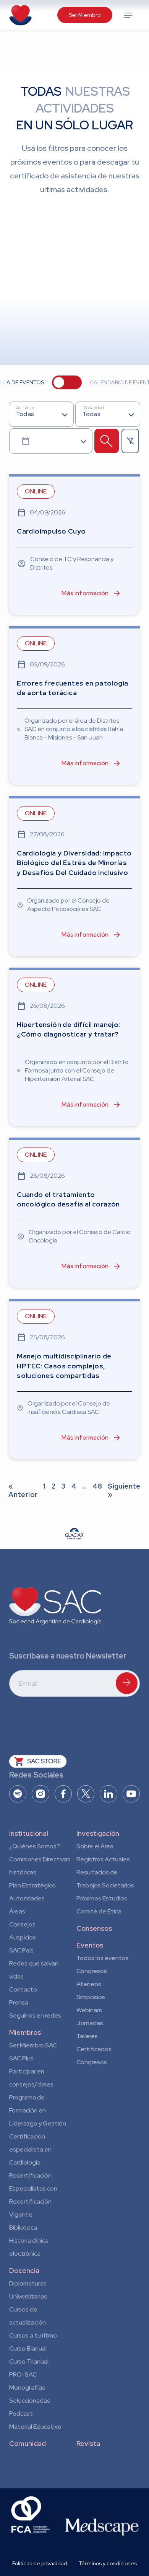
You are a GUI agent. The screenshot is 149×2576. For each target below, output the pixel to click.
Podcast (21, 2414)
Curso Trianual (29, 2361)
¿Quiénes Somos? (35, 1846)
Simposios (91, 1997)
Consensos (94, 1928)
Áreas (17, 1911)
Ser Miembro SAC (33, 2045)
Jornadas (90, 2023)
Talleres (87, 2036)
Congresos (92, 1971)
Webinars (89, 2010)
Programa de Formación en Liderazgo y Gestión (38, 2110)
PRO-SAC (23, 2374)
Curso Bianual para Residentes (28, 2350)
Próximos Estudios (102, 1898)
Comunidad (28, 2443)
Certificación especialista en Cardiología (30, 2149)
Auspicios (23, 1937)
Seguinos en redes (35, 2015)
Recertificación (30, 2175)
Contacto (23, 1989)
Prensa (19, 2002)
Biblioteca (23, 2227)
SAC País (21, 1950)
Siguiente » (124, 1490)
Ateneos (89, 1984)
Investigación (98, 1833)
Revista (88, 2443)
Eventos (90, 1945)
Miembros (25, 2032)
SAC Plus (21, 2058)
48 (97, 1486)
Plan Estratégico (32, 1885)
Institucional (29, 1833)
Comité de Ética (99, 1911)
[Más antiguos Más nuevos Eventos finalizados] (51, 441)
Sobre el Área (95, 1846)
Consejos (22, 1924)
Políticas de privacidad (40, 2563)
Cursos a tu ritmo (33, 2335)
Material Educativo (35, 2427)
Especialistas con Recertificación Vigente (33, 2201)
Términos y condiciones (108, 2563)
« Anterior (23, 1490)
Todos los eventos (103, 1958)
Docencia (24, 2270)
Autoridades (27, 1898)
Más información (85, 593)
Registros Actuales (103, 1859)
